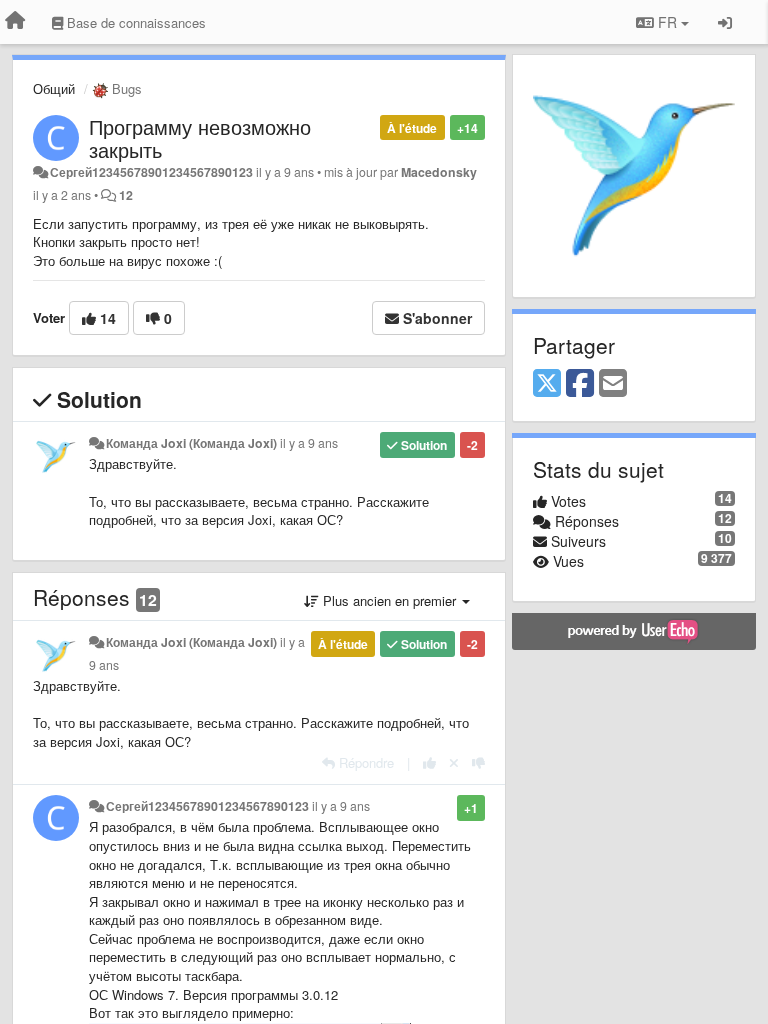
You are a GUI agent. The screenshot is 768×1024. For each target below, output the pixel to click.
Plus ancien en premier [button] (389, 600)
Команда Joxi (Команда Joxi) (191, 443)
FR (667, 22)
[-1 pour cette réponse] (478, 762)
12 (126, 195)
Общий (54, 88)
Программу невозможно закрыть (200, 138)
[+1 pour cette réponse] (429, 762)
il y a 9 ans (309, 443)
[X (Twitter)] (547, 384)
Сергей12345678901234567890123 (151, 172)
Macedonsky (439, 172)
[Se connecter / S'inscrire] (725, 22)
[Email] (613, 384)
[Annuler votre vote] (454, 762)
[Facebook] (580, 384)
